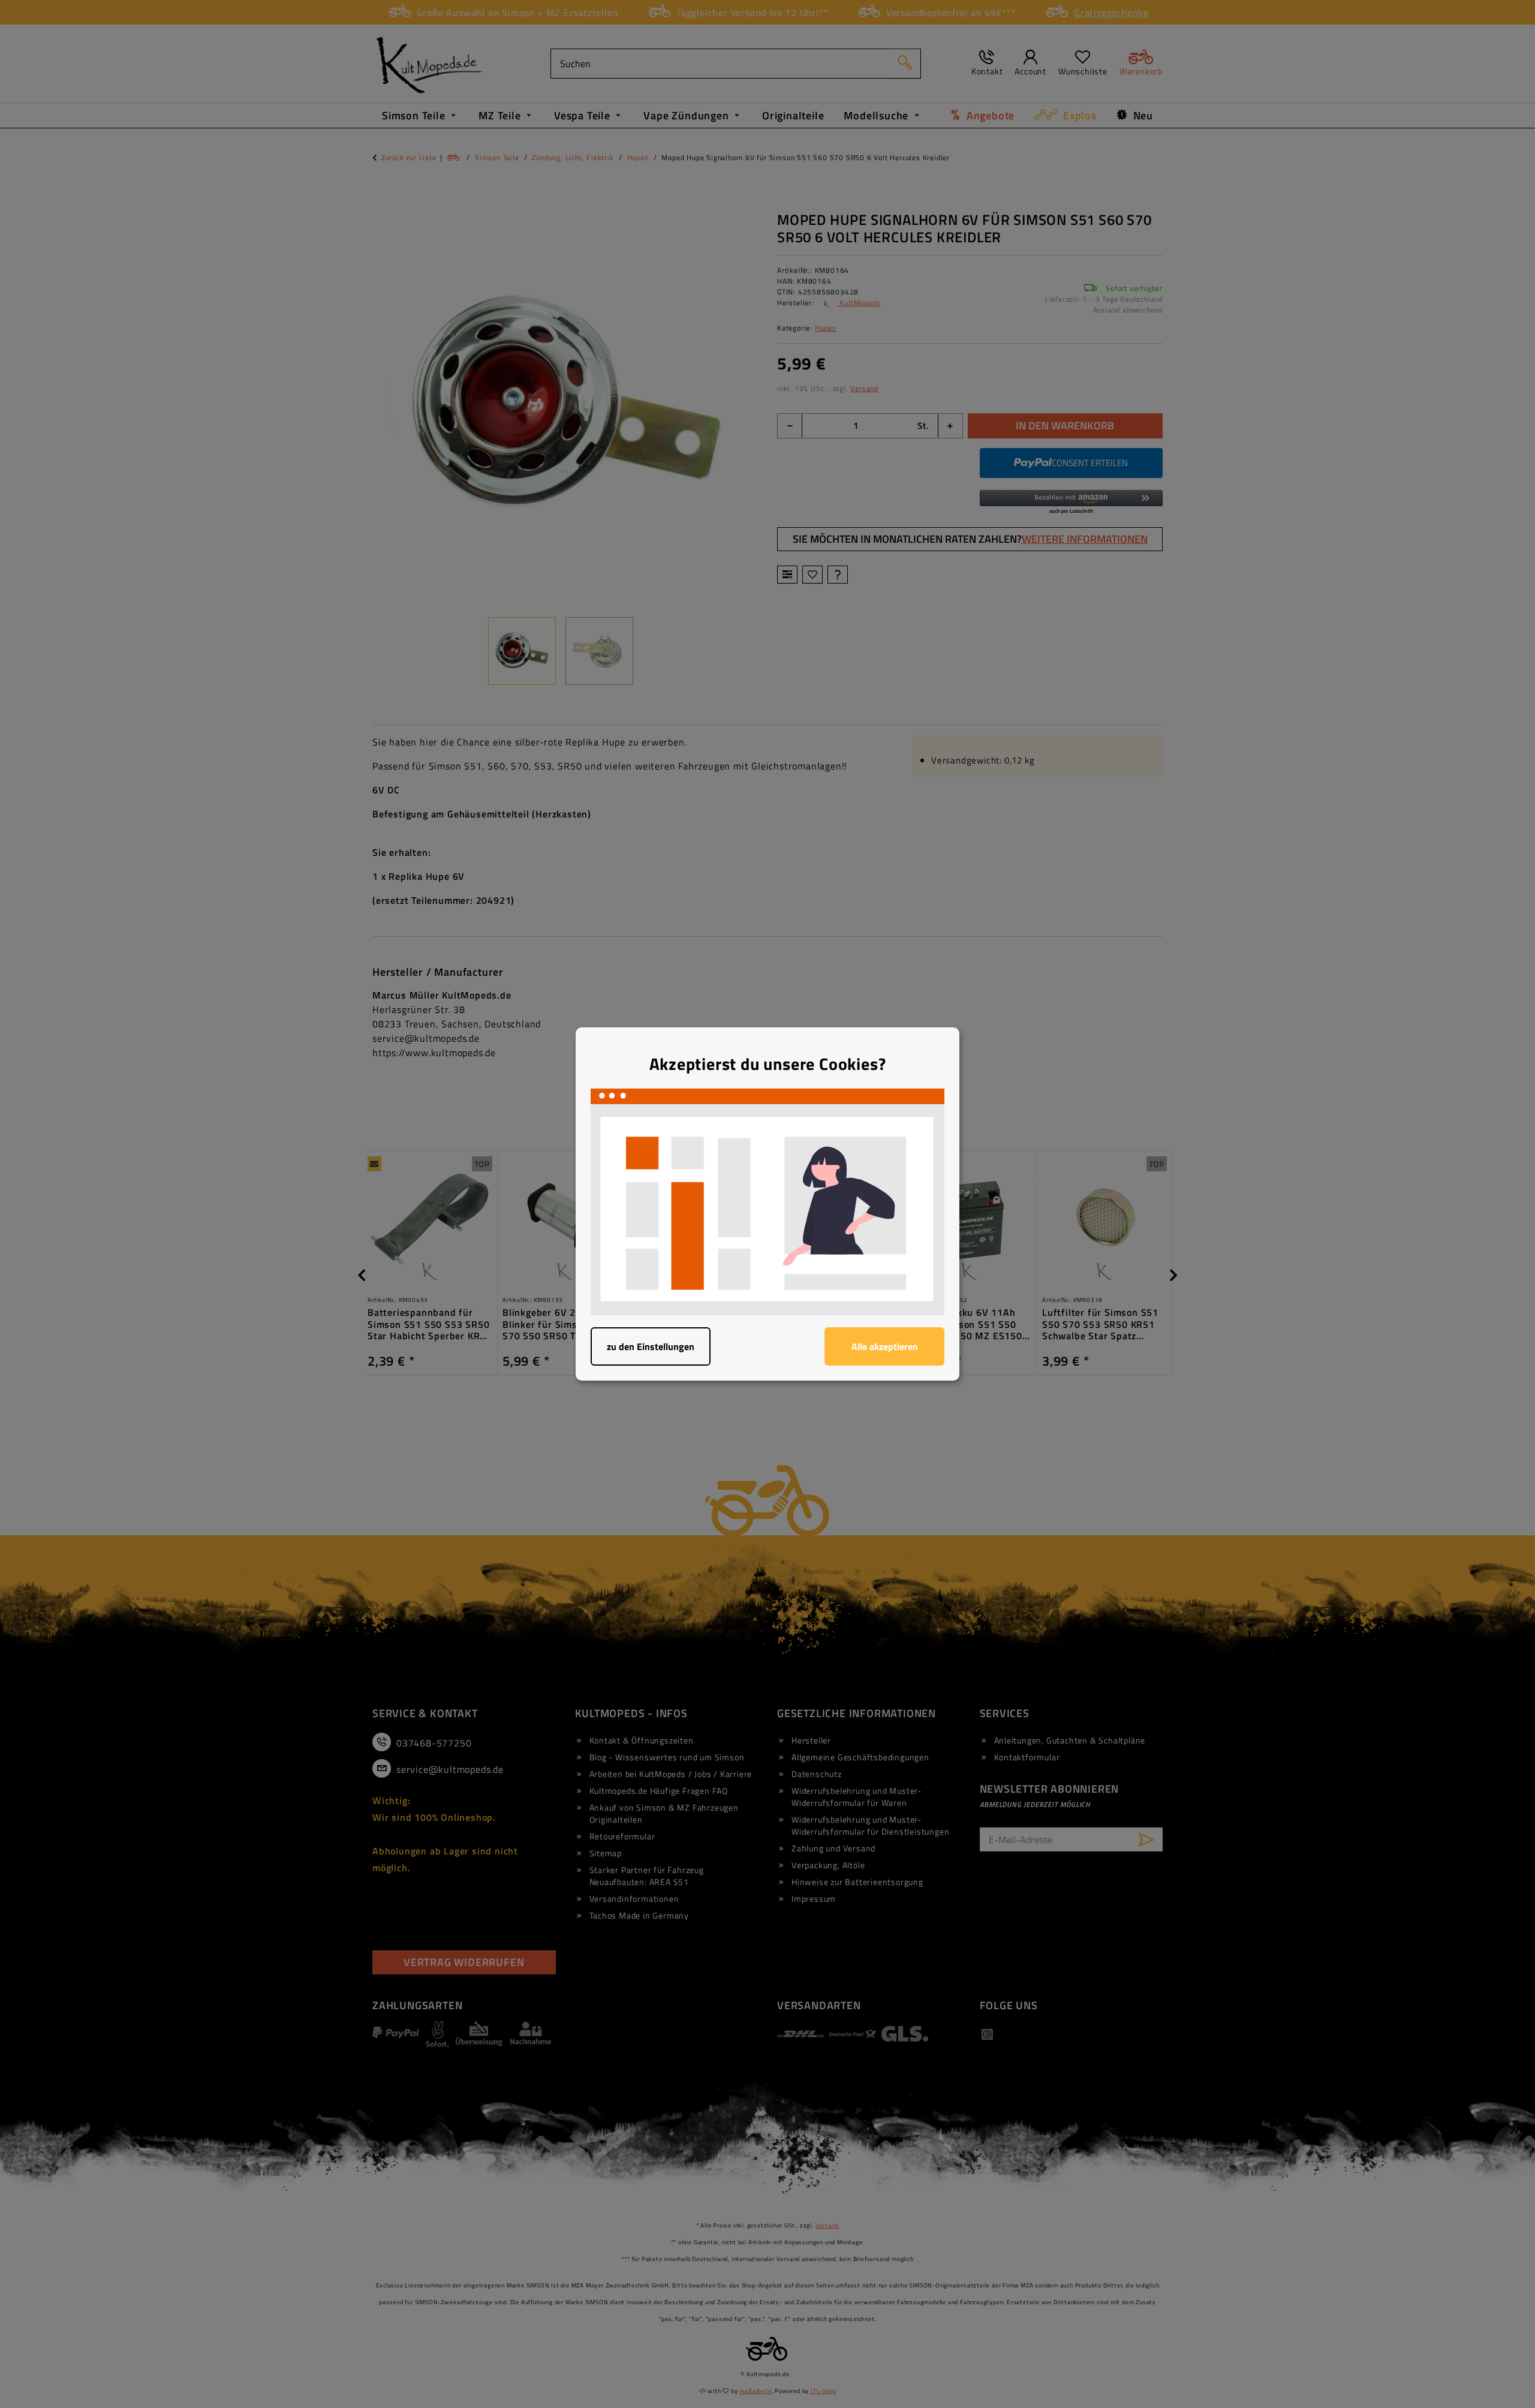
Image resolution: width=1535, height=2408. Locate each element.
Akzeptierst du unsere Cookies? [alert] (768, 1064)
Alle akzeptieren (885, 1346)
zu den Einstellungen (651, 1346)
